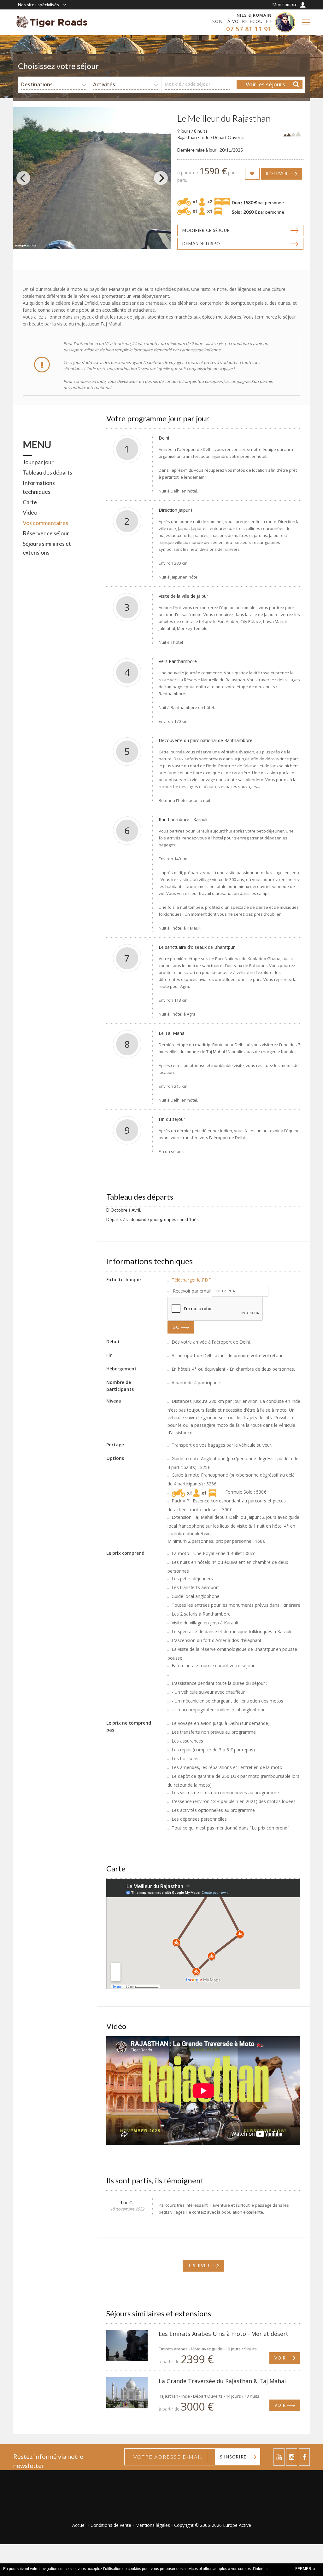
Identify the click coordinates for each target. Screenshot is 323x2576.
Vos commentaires (45, 523)
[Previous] (23, 178)
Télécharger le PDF (191, 1280)
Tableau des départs (47, 472)
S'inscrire (233, 2457)
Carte (30, 502)
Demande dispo (201, 244)
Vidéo (30, 512)
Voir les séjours (265, 84)
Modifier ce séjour (206, 230)
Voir (280, 2358)
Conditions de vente (111, 2525)
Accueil (79, 2525)
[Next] (161, 178)
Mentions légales (153, 2525)
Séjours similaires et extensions (47, 548)
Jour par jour (38, 462)
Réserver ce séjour (46, 533)
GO (176, 1327)
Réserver (277, 174)
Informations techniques (39, 487)
